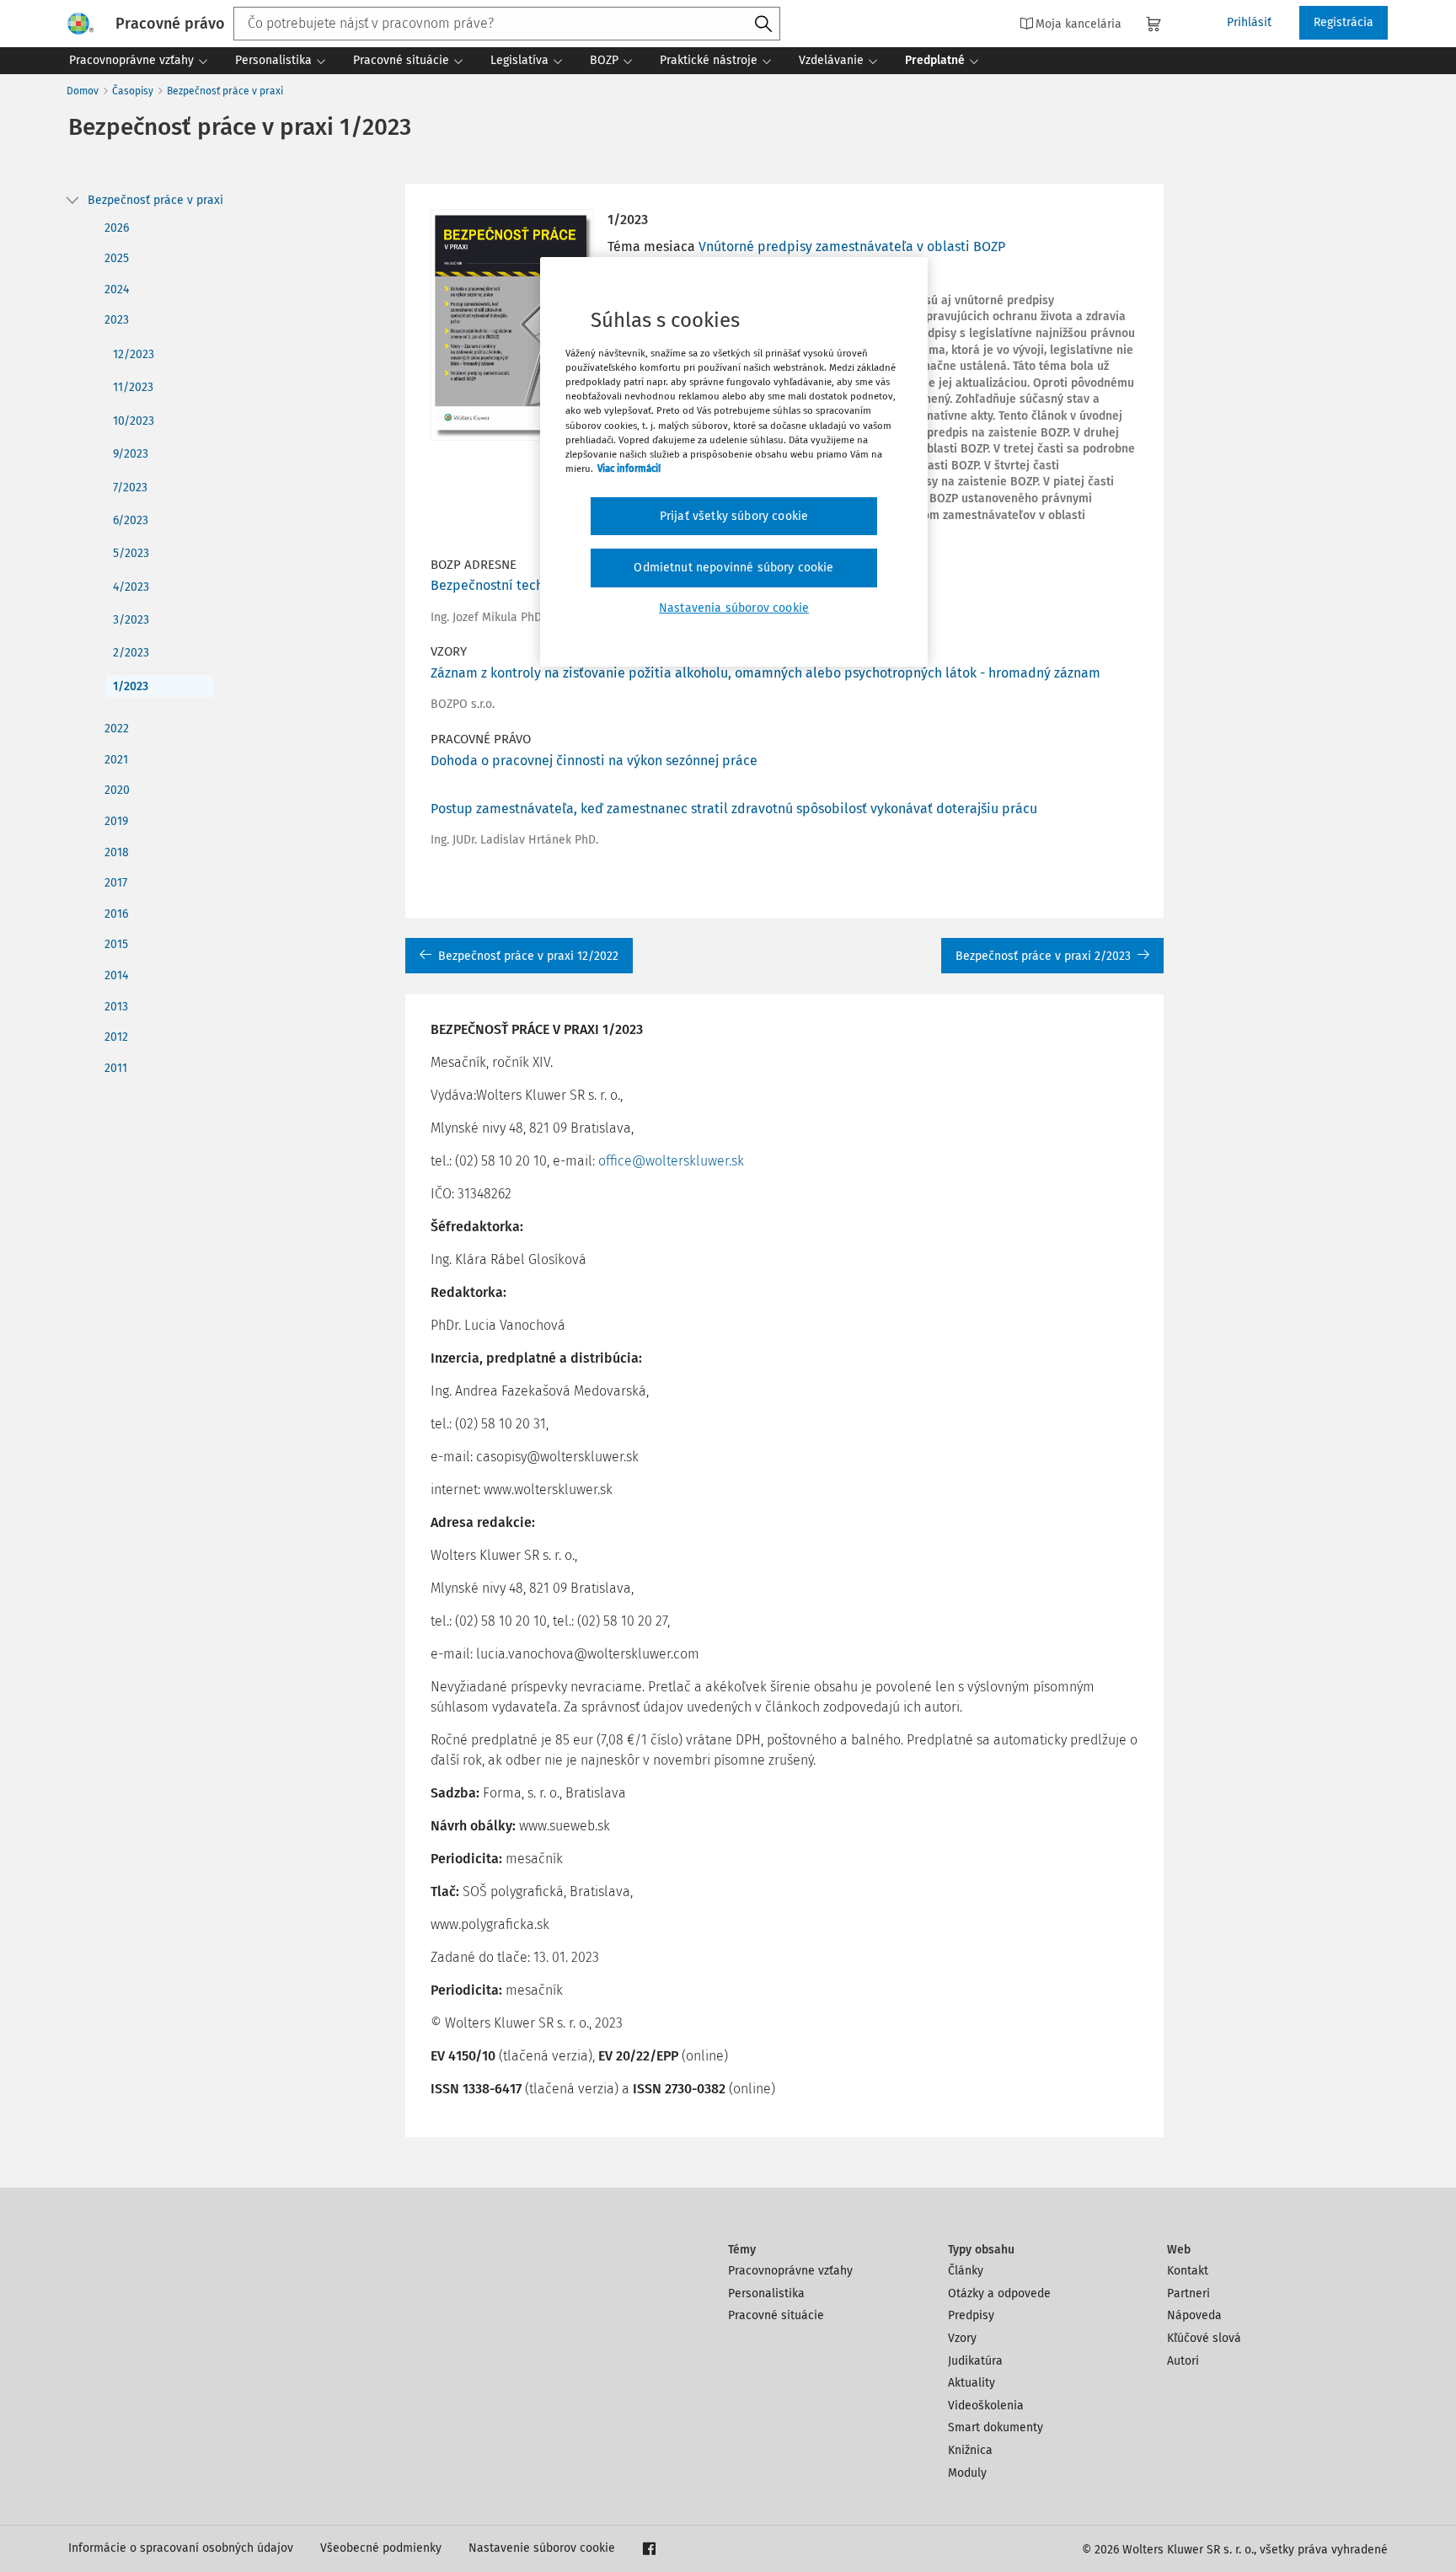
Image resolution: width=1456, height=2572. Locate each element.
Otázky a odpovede (999, 2293)
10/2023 (134, 421)
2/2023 (131, 653)
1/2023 (131, 686)
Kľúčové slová (1204, 2338)
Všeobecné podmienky (381, 2548)
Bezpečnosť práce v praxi (225, 91)
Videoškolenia (986, 2406)
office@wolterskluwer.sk (671, 1161)
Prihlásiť (1249, 22)
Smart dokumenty (996, 2427)
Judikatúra (975, 2361)
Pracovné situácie (776, 2315)
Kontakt (1188, 2271)
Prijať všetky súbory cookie (734, 516)
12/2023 (134, 354)
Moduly (967, 2473)
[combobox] (507, 24)
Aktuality (972, 2383)
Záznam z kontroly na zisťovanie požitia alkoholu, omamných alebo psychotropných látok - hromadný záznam (765, 673)
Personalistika (766, 2293)
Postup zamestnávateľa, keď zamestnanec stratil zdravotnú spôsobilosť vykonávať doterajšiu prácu (734, 809)
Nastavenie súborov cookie (542, 2548)
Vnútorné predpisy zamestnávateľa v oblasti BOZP (852, 246)
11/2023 (133, 387)
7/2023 (130, 488)
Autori (1183, 2361)
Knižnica (970, 2450)
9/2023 (131, 454)
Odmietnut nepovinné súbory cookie (733, 568)
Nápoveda (1194, 2315)
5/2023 (131, 553)
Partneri (1188, 2293)
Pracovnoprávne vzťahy (790, 2271)
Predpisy (971, 2315)
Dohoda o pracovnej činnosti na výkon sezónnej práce (594, 761)
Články (966, 2271)
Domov (83, 91)
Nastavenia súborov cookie (734, 608)
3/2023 (131, 620)
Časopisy (133, 91)
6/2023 (131, 520)
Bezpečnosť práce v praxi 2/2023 (1043, 956)
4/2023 (131, 587)
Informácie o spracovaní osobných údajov (181, 2548)
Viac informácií (629, 469)
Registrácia (1344, 22)
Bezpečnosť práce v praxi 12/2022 (528, 956)
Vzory (962, 2338)
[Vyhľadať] (763, 24)
